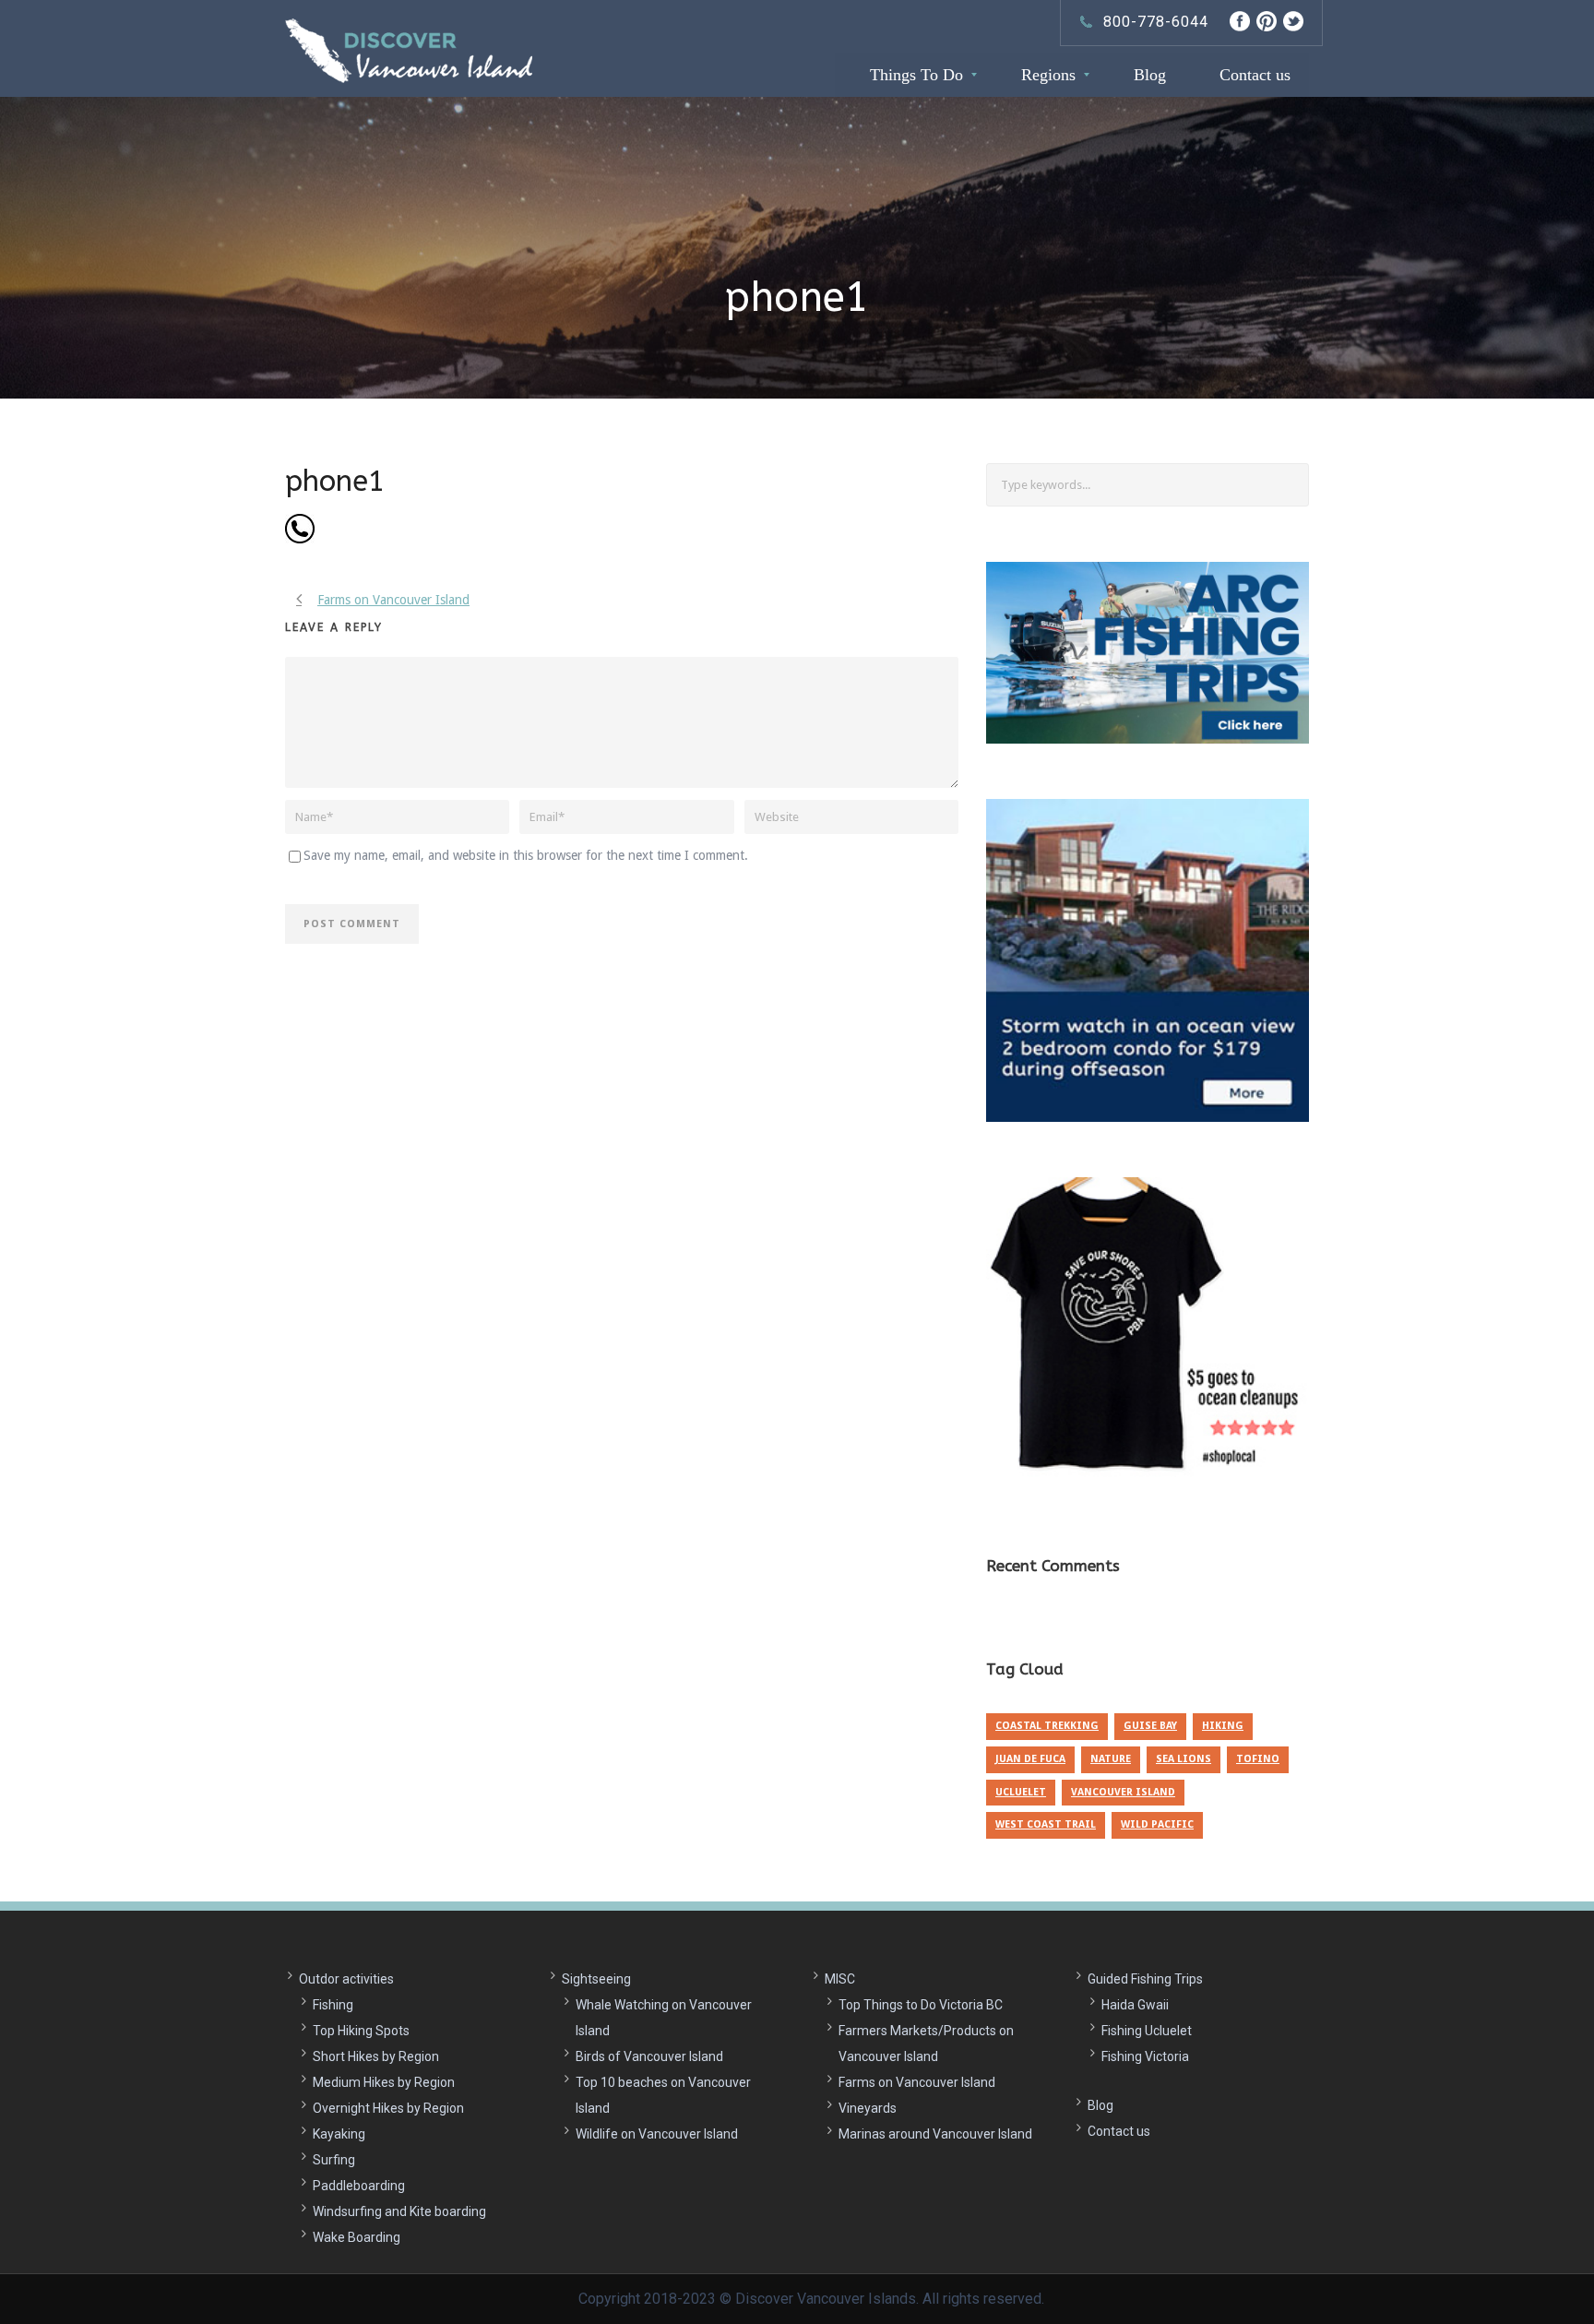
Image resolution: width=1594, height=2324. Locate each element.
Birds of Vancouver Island (649, 2056)
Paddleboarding (359, 2186)
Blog (1100, 2105)
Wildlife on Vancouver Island (657, 2134)
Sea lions (1184, 1759)
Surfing (334, 2160)
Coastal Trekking (1047, 1726)
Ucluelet (1021, 1792)
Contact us (1119, 2131)
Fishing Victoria (1145, 2056)
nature (1111, 1759)
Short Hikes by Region (376, 2056)
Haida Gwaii (1135, 2005)
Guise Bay (1150, 1726)
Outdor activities (346, 1979)
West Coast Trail (1046, 1824)
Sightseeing (596, 1979)
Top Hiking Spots (361, 2031)
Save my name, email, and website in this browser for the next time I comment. (526, 855)
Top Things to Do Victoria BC (921, 2005)
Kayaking (339, 2134)
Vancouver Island (1123, 1792)
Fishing (333, 2005)
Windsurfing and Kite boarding (399, 2211)
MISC (840, 1979)
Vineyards (868, 2108)
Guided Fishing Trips (1145, 1979)
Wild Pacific (1157, 1824)
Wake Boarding (357, 2237)
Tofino (1258, 1759)
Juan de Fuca (1030, 1759)
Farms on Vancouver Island (917, 2082)
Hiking (1223, 1726)
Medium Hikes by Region (384, 2082)
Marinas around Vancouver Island (935, 2134)
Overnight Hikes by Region (388, 2108)
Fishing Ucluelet (1147, 2031)
